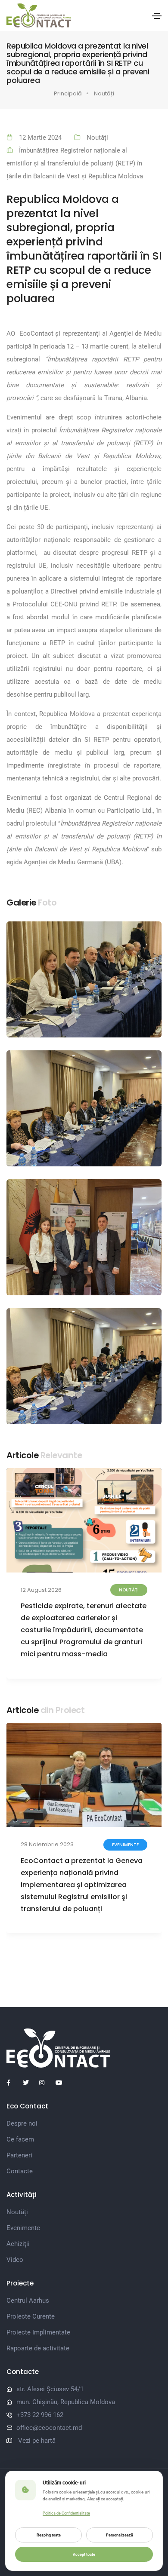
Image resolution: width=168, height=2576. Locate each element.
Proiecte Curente (31, 2316)
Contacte (20, 2171)
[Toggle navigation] (157, 16)
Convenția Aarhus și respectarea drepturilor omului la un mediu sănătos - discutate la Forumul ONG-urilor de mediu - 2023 (78, 1879)
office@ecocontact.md (49, 2428)
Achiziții (18, 2244)
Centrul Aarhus (28, 2301)
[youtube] (62, 2083)
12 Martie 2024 (40, 138)
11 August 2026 (40, 1590)
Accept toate (84, 2554)
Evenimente (23, 2228)
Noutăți (104, 93)
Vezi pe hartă (37, 2441)
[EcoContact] (39, 15)
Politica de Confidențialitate (66, 2513)
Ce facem (20, 2139)
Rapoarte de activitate (38, 2348)
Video (15, 2260)
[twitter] (29, 2083)
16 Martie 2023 (40, 1844)
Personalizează (120, 2535)
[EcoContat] (84, 2048)
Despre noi (22, 2123)
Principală (68, 93)
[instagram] (46, 2083)
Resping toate (49, 2535)
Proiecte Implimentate (38, 2332)
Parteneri (19, 2155)
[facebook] (13, 2083)
